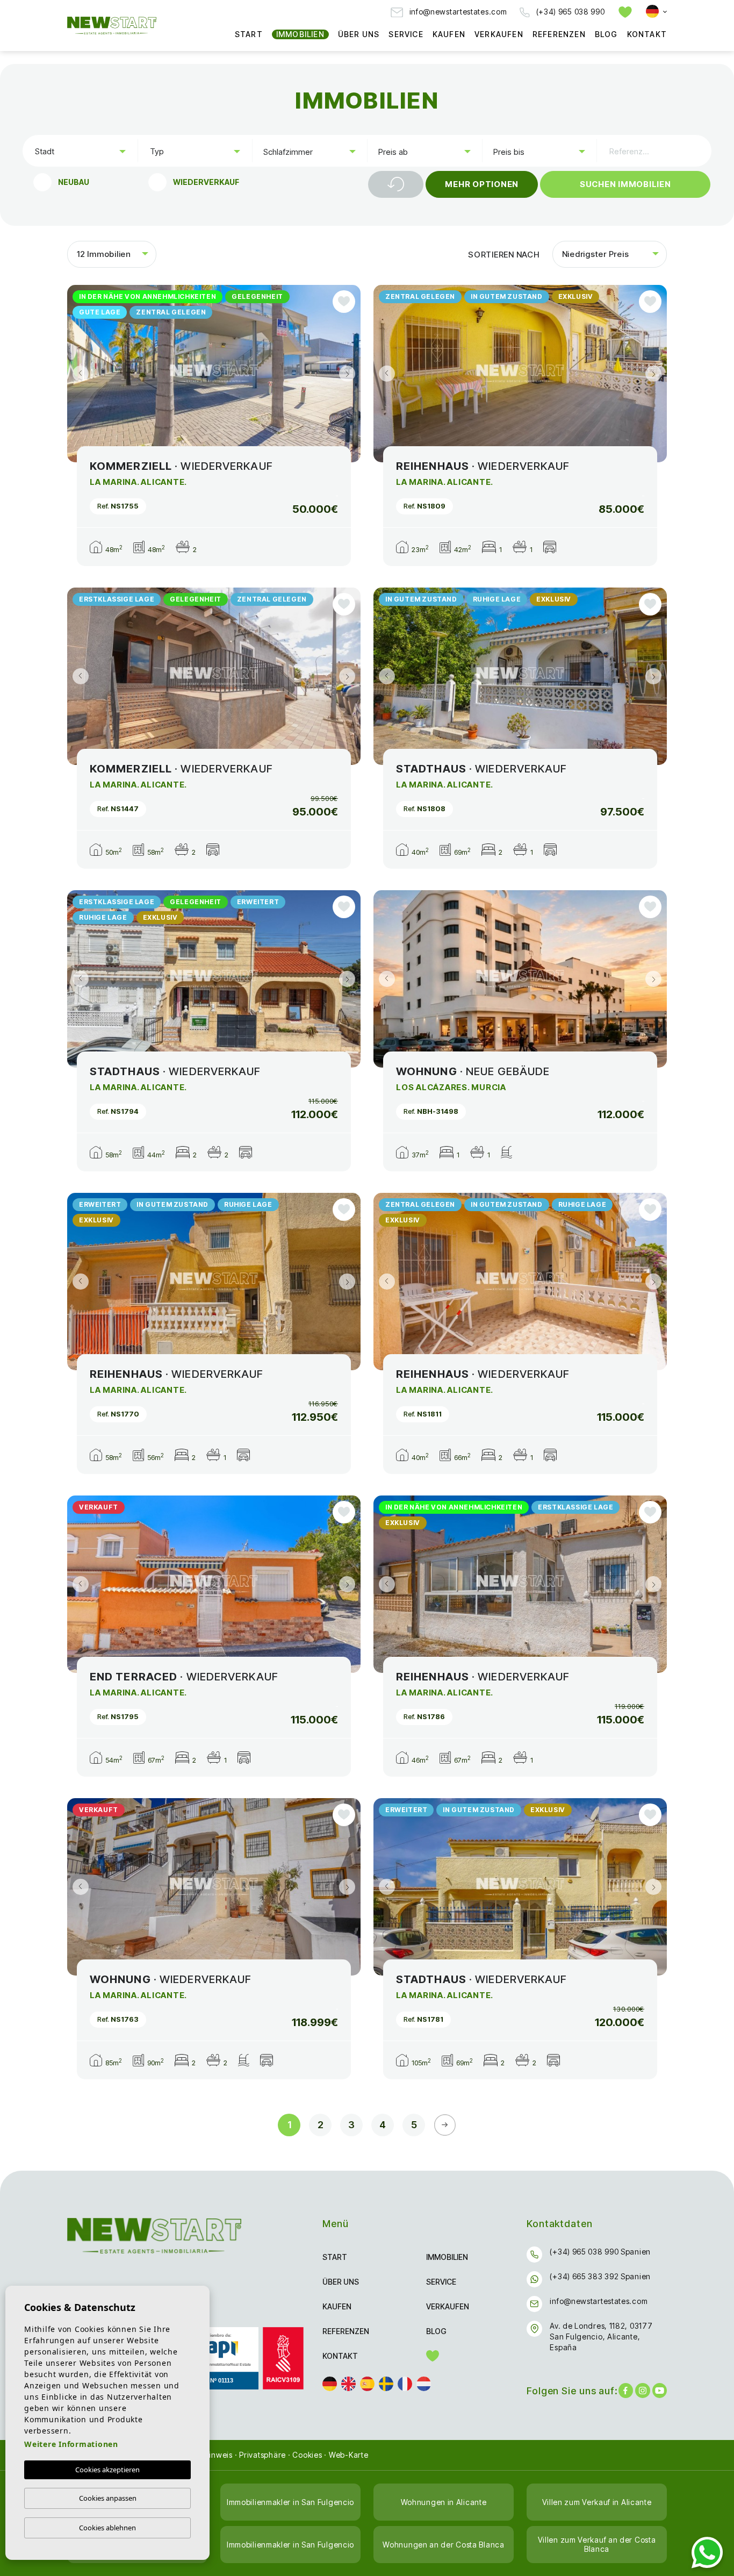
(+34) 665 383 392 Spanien (600, 2276)
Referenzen (559, 34)
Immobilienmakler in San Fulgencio (290, 2502)
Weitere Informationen (71, 2444)
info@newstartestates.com (457, 12)
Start (249, 34)
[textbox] (82, 151)
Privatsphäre (262, 2455)
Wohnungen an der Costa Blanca (443, 2545)
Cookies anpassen (108, 2498)
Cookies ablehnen (107, 2528)
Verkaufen (499, 34)
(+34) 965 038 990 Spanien (600, 2252)
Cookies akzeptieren (107, 2470)
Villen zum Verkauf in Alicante (597, 2502)
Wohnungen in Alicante (444, 2502)
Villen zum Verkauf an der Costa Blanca (597, 2544)
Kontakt (647, 34)
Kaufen (449, 34)
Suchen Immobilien (625, 184)
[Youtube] (660, 2391)
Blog (606, 34)
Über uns (359, 34)
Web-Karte (349, 2455)
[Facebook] (626, 2391)
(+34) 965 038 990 (569, 12)
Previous (78, 374)
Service (406, 34)
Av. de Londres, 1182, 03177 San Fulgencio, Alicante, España (601, 2337)
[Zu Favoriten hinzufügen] (344, 302)
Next (350, 374)
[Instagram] (642, 2391)
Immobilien (300, 34)
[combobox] (80, 151)
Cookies (307, 2455)
